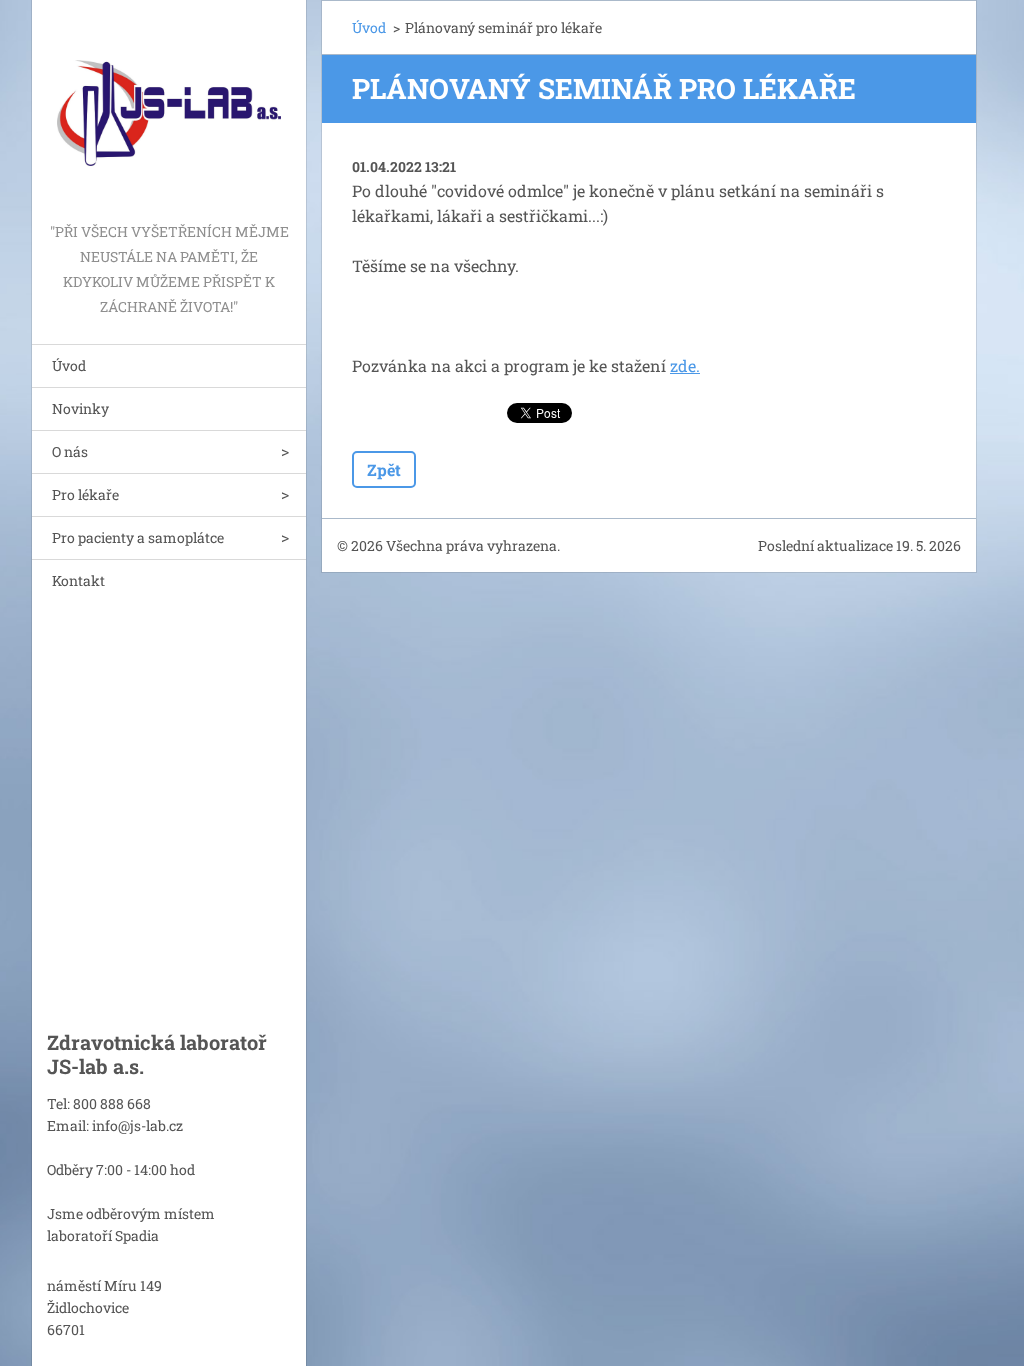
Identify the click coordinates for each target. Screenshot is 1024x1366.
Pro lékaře (85, 494)
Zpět (384, 469)
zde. (685, 365)
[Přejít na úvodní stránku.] (169, 109)
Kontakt (78, 580)
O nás (70, 451)
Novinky (80, 408)
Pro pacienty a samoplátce (138, 537)
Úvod (69, 365)
